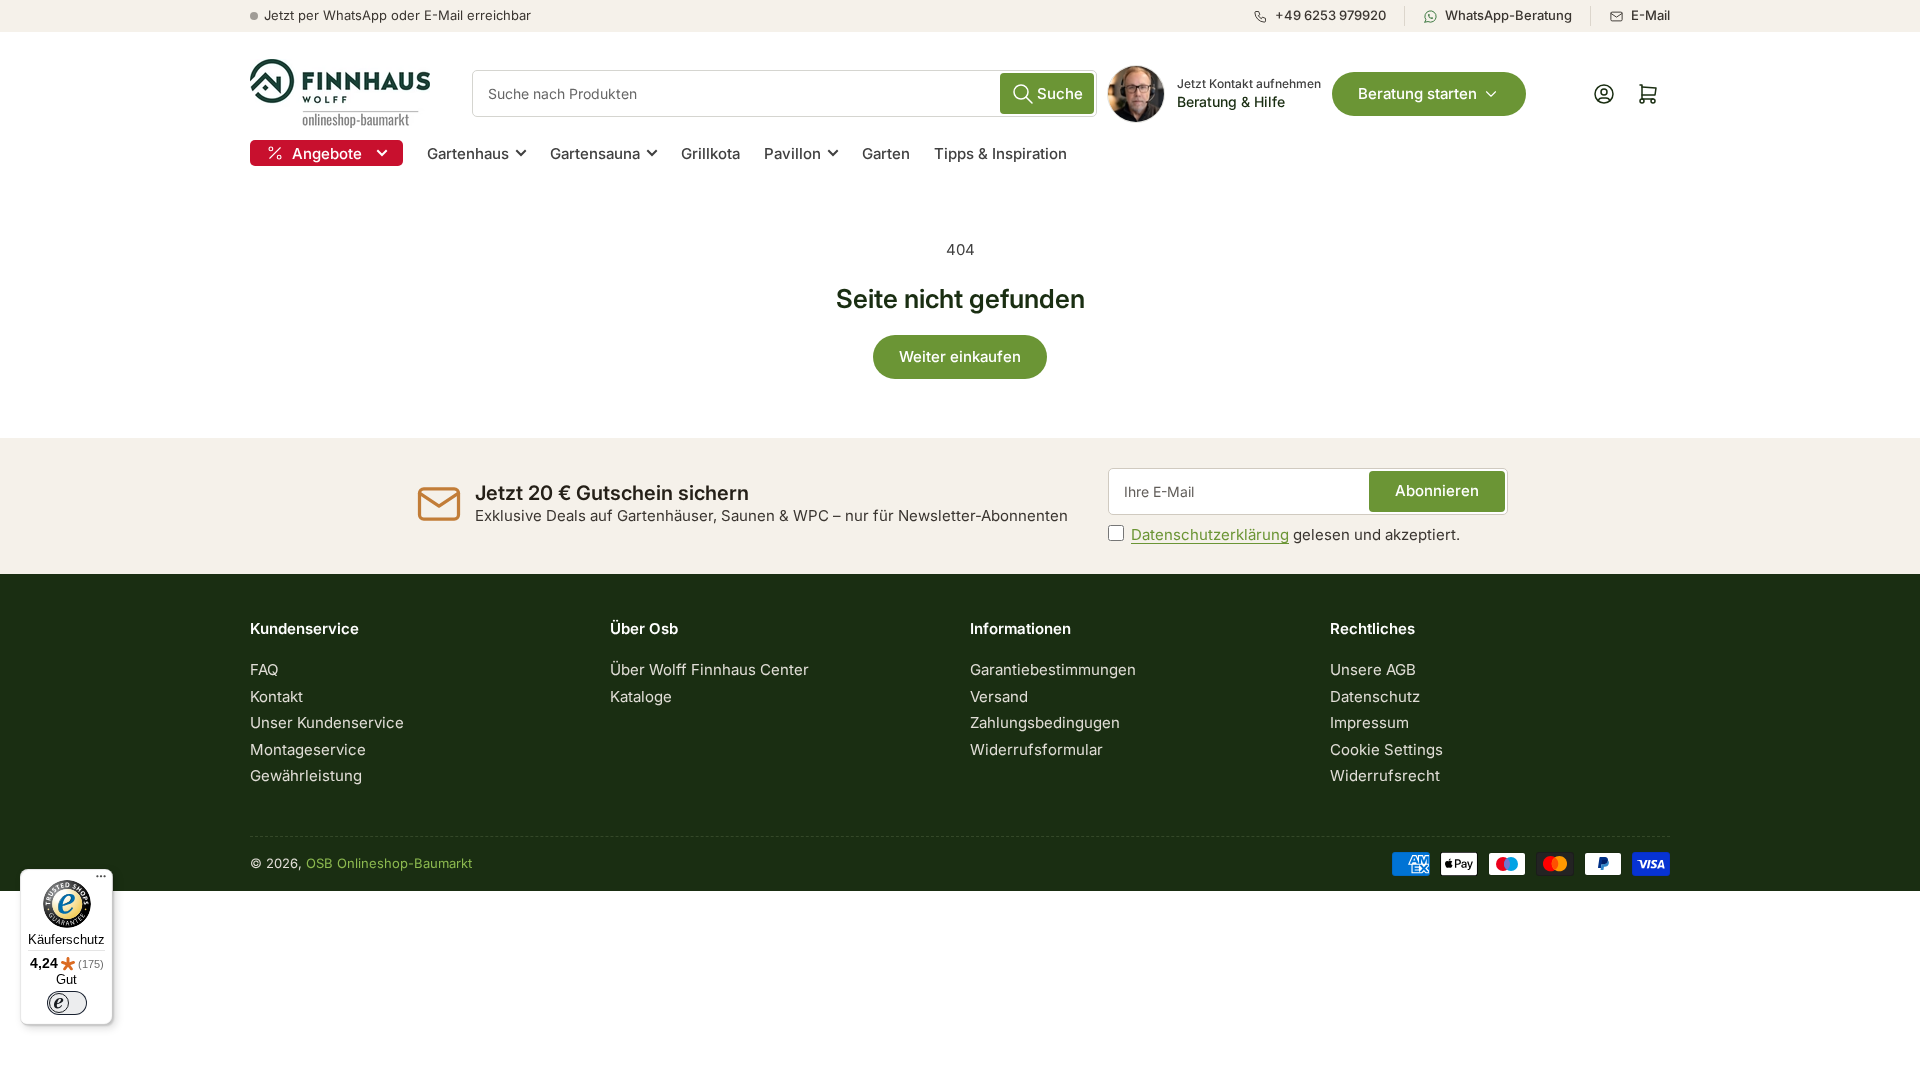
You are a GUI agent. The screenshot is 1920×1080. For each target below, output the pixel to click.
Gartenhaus (468, 153)
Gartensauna (595, 153)
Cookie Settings (1386, 749)
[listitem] (1328, 16)
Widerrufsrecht (1385, 775)
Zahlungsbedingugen (1045, 722)
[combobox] (784, 93)
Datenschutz (1375, 696)
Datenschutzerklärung (1210, 534)
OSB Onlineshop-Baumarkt (389, 863)
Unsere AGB (1373, 669)
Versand (999, 696)
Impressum (1369, 722)
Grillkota (710, 153)
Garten (886, 153)
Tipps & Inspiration (1000, 153)
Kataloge (641, 696)
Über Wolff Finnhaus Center (709, 669)
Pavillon (792, 153)
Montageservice (308, 749)
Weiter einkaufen (960, 356)
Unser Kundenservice (327, 722)
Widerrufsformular (1036, 749)
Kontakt (276, 696)
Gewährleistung (306, 775)
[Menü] (101, 881)
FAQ (264, 669)
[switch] (67, 1003)
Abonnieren (1437, 490)
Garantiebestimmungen (1053, 669)
